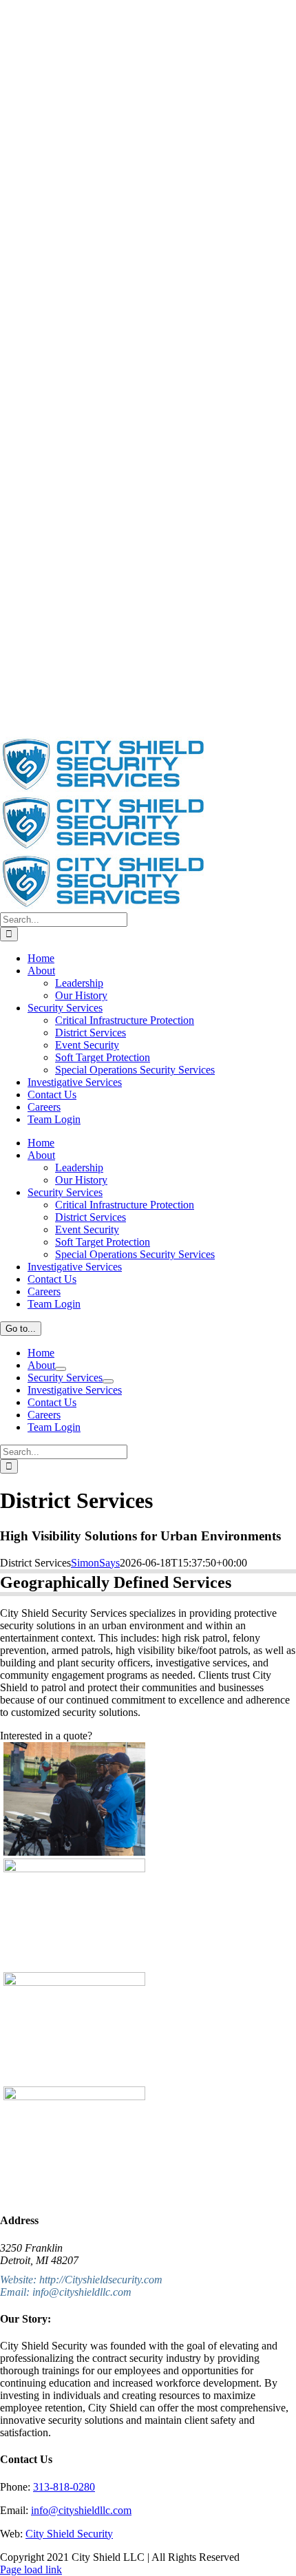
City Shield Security (69, 2534)
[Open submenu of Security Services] (108, 1381)
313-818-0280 (64, 2487)
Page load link (31, 2569)
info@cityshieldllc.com (81, 2510)
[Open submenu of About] (61, 1369)
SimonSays (95, 1563)
